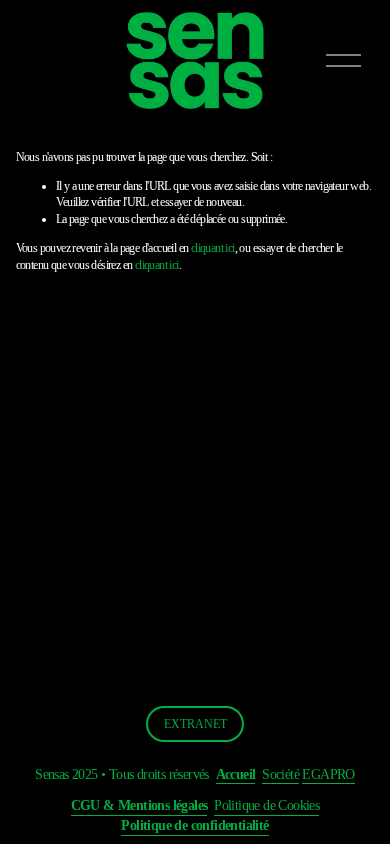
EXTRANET (195, 724)
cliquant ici (213, 248)
